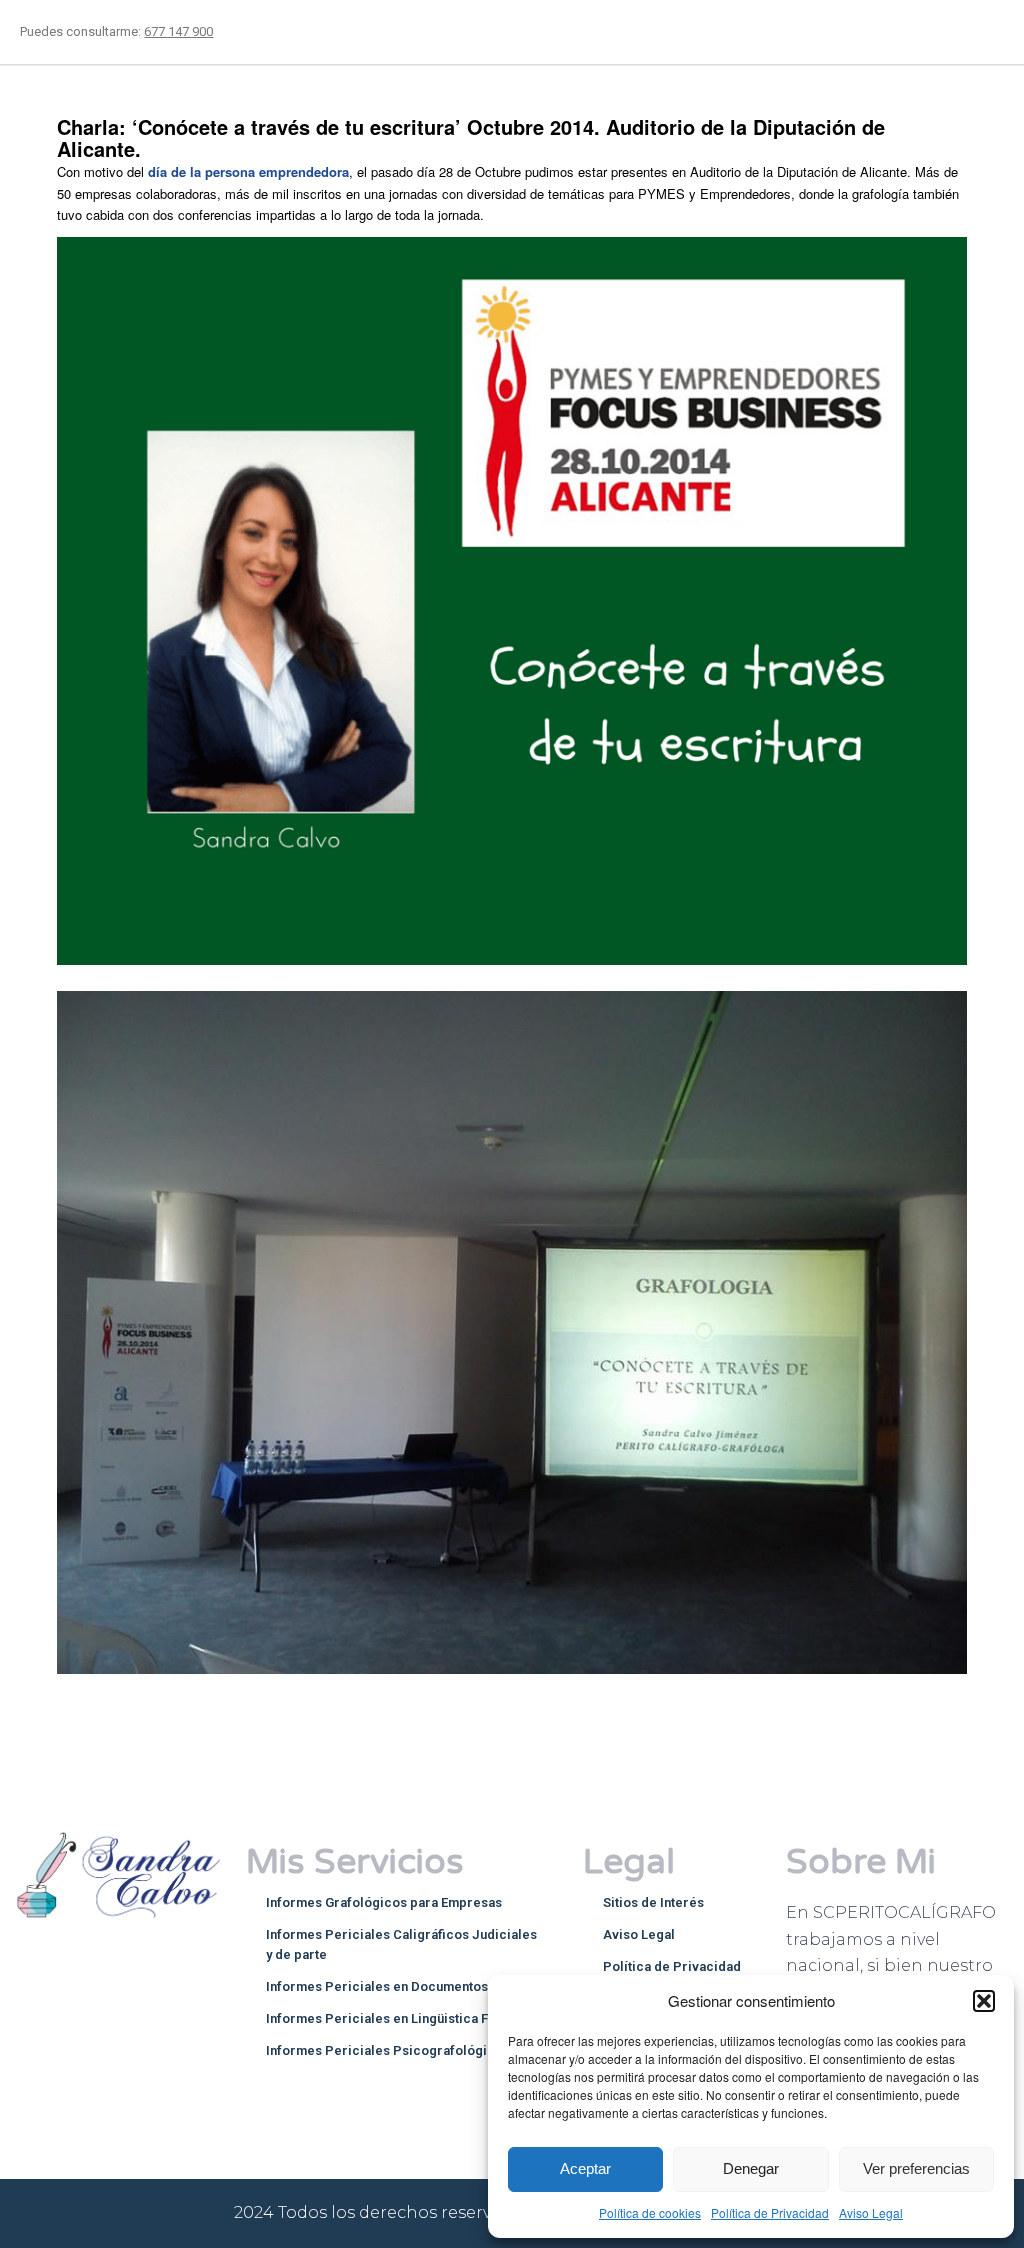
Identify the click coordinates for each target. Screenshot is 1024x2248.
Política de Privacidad (770, 2212)
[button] (984, 2001)
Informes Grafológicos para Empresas (384, 1902)
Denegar (751, 2168)
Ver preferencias (916, 2168)
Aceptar (585, 2168)
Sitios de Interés (653, 1902)
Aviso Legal (871, 2212)
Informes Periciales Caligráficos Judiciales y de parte (401, 1944)
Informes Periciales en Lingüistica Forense (399, 2018)
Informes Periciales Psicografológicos (388, 2050)
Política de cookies (650, 2212)
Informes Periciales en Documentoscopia (394, 1986)
